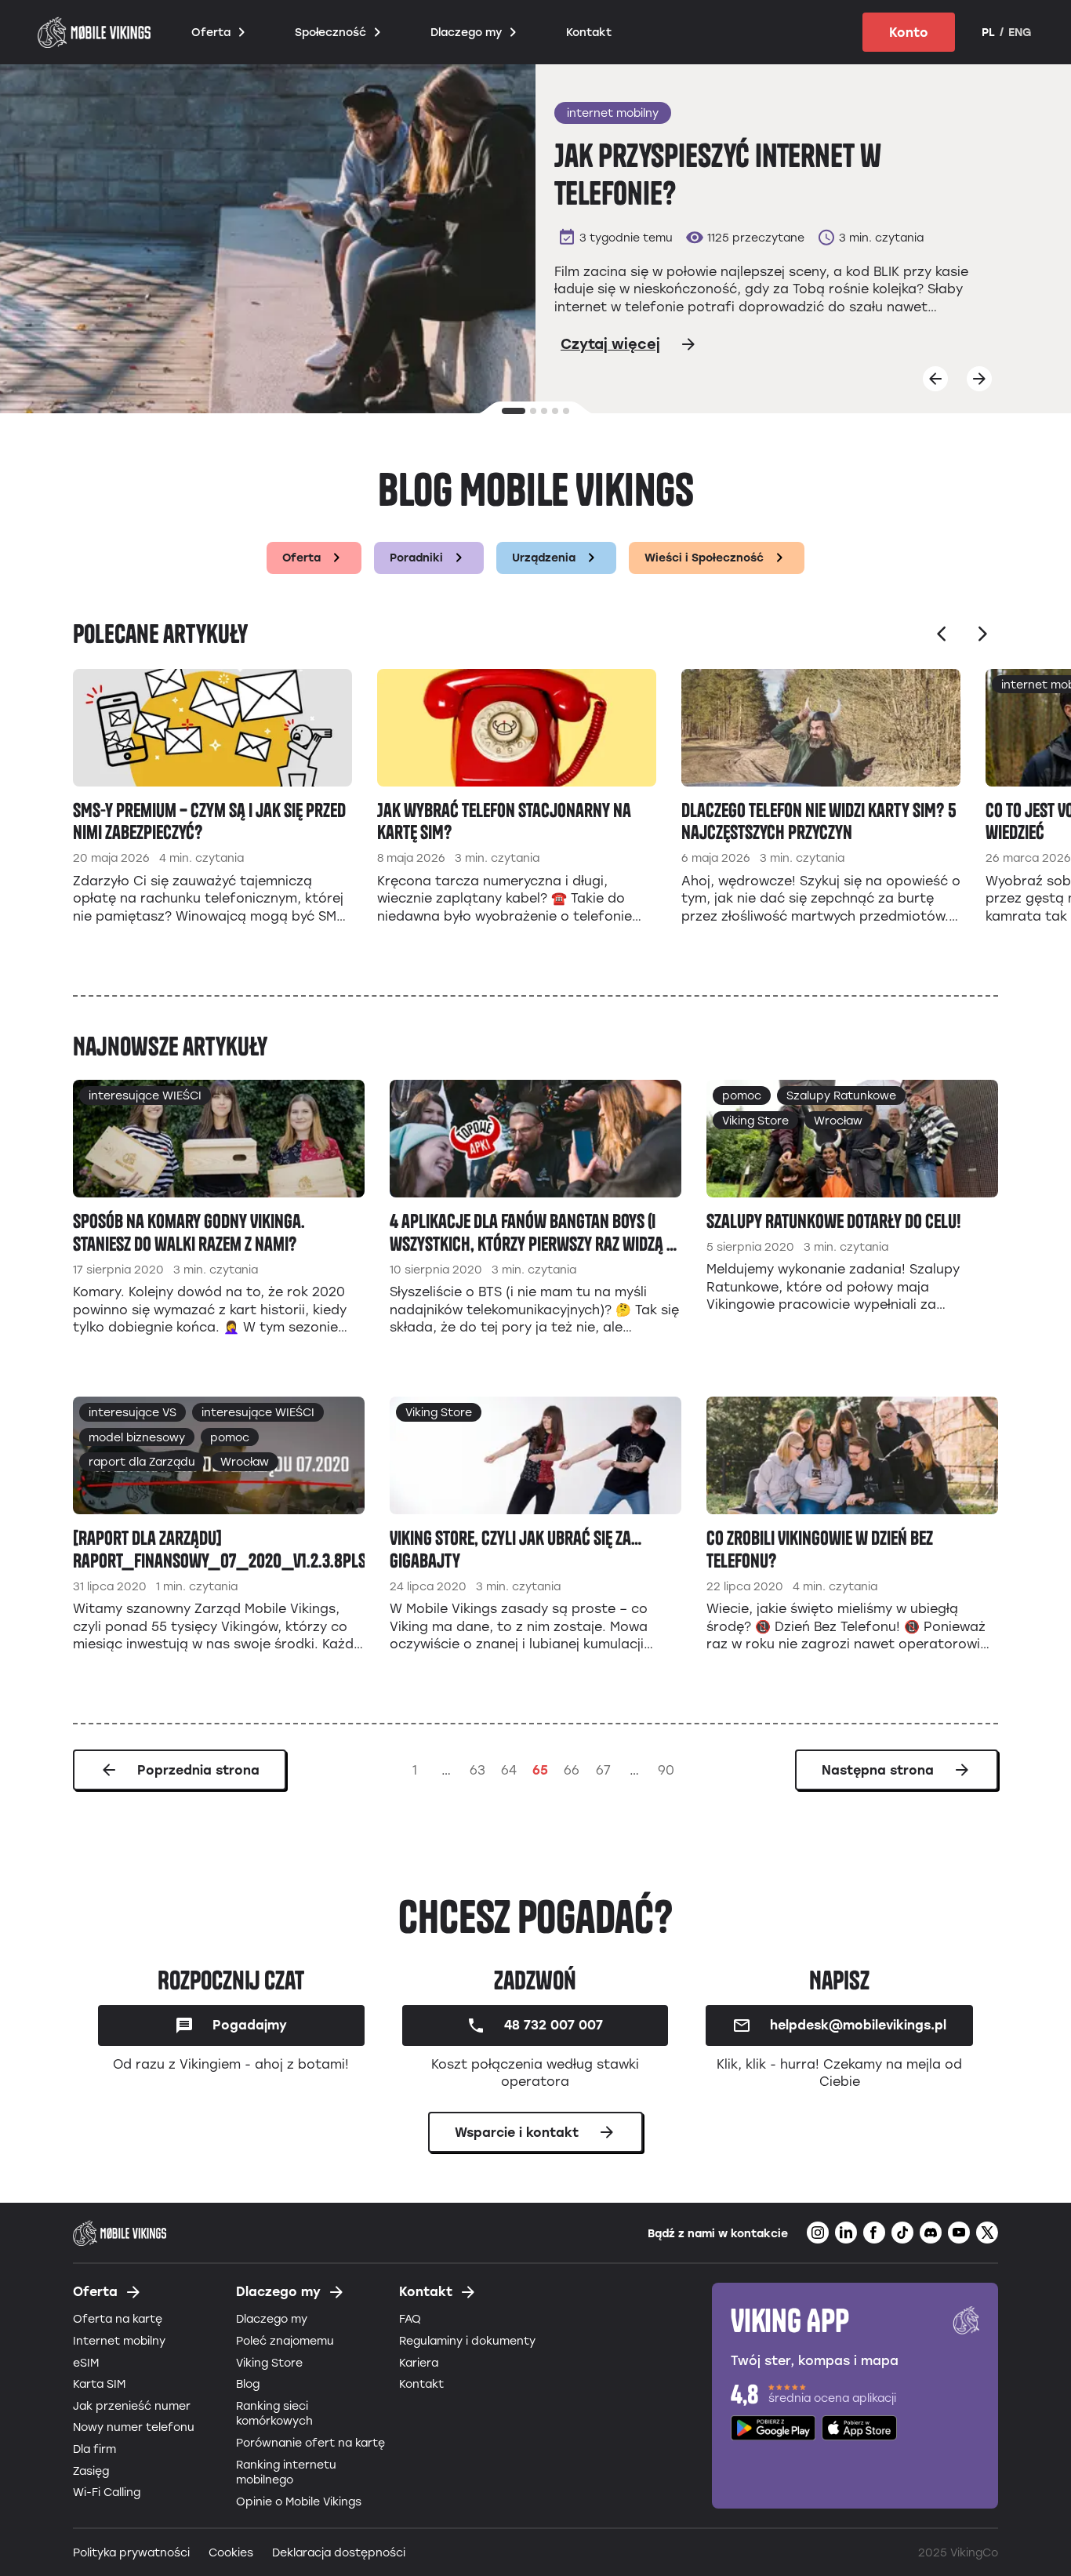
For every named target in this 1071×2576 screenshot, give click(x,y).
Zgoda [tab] (301, 1193)
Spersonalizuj (524, 1425)
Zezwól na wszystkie (760, 1425)
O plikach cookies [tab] (771, 1191)
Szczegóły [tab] (536, 1191)
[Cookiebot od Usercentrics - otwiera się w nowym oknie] (802, 1139)
